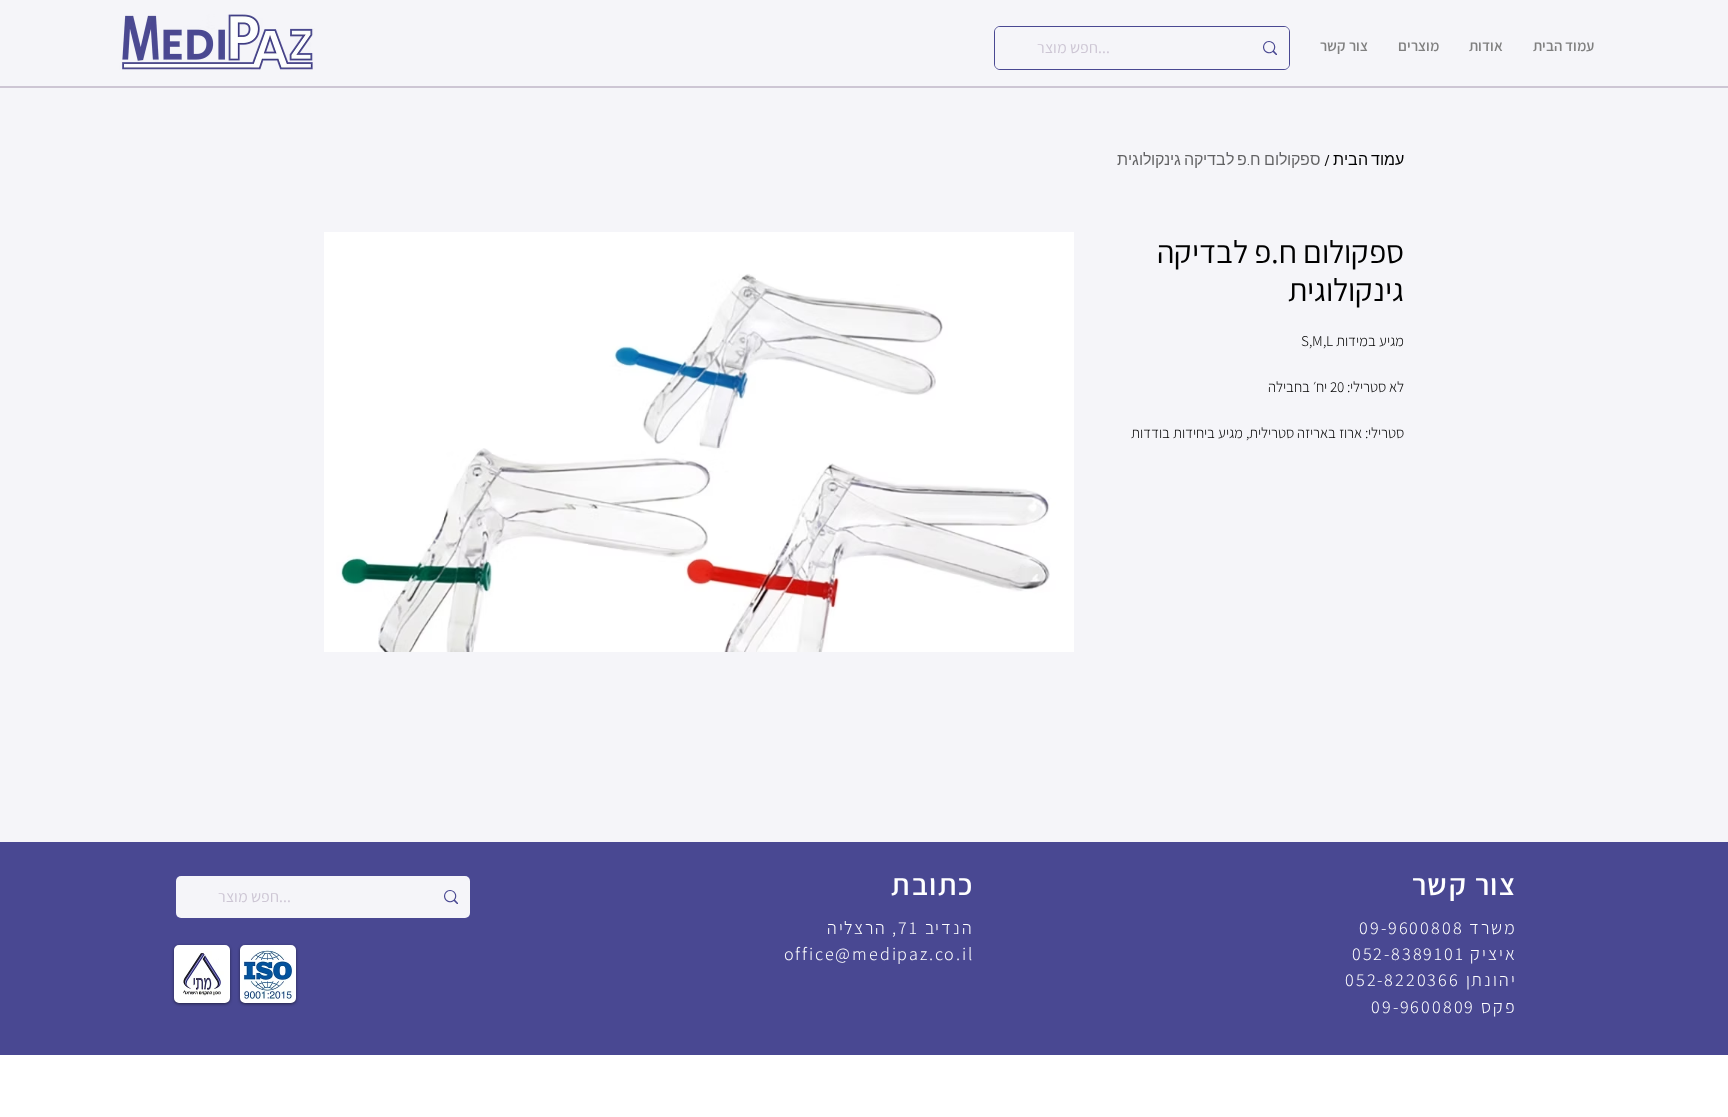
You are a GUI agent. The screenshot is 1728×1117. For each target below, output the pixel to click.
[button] (1418, 46)
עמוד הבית (1368, 160)
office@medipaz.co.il (879, 953)
